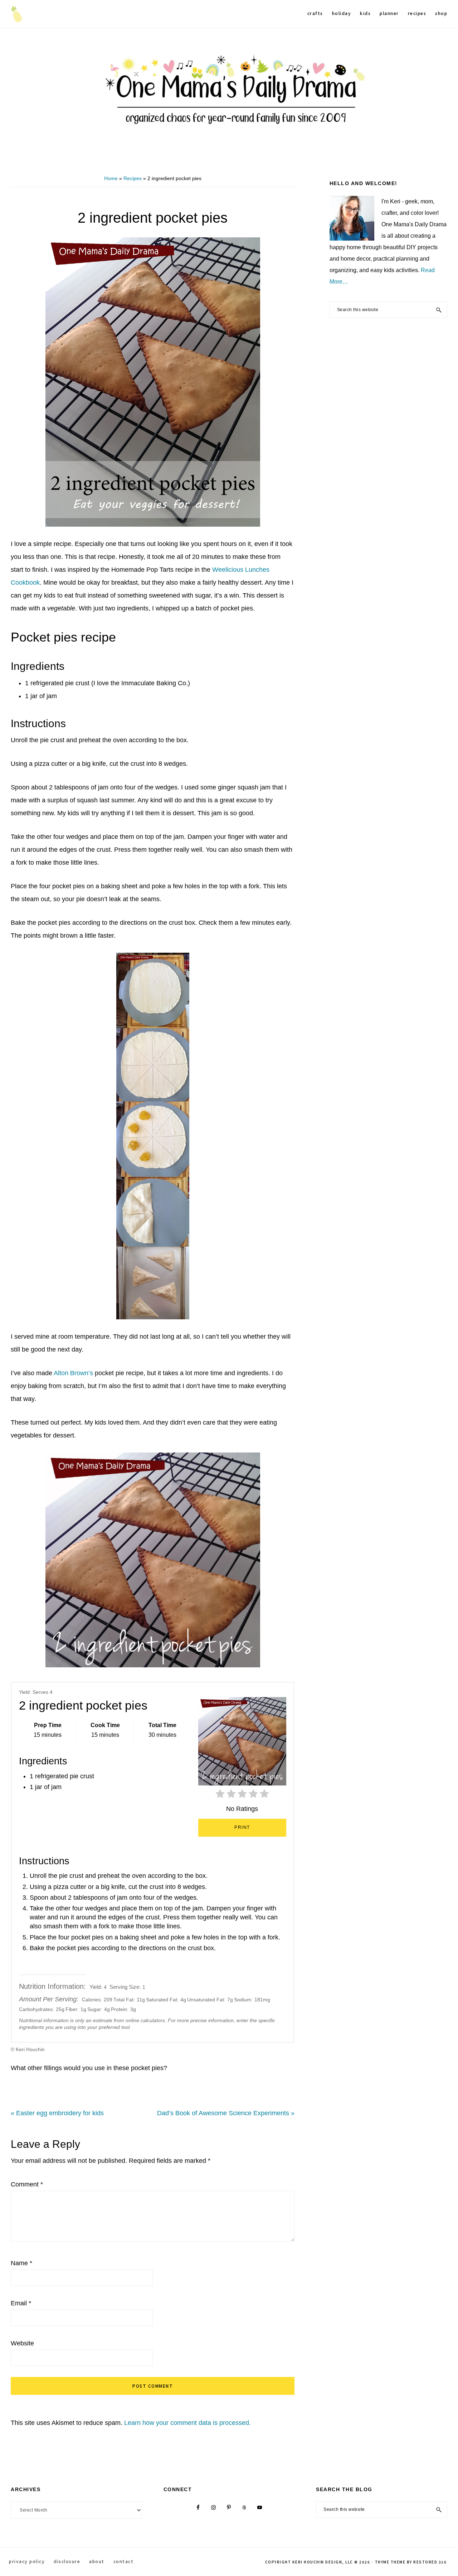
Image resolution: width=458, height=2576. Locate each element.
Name (21, 2263)
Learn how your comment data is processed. (187, 2423)
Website (22, 2343)
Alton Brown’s (73, 1373)
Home (111, 178)
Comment (27, 2184)
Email (21, 2303)
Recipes (133, 178)
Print (242, 1827)
